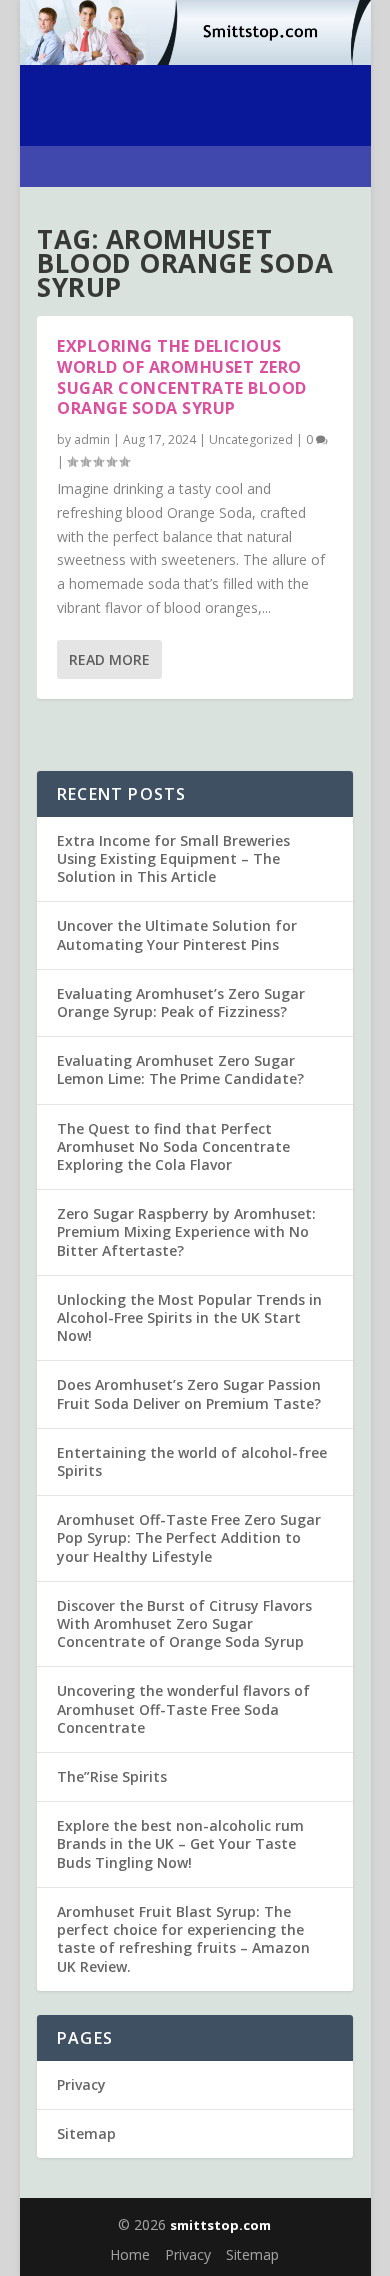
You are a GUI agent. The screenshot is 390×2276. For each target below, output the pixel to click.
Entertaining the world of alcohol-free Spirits (192, 1461)
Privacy (81, 2084)
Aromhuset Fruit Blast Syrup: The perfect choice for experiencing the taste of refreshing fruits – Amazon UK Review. (183, 1939)
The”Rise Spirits (112, 1776)
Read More (109, 659)
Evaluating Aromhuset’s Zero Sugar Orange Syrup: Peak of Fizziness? (181, 1002)
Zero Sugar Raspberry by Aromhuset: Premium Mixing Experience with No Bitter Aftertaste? (186, 1231)
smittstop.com (220, 2225)
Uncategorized (251, 439)
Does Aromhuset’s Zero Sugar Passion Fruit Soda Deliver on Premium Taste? (189, 1393)
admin (92, 439)
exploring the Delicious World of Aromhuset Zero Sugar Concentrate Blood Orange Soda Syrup (182, 377)
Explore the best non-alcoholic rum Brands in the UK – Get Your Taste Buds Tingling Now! (180, 1843)
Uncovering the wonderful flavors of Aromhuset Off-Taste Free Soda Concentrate (183, 1708)
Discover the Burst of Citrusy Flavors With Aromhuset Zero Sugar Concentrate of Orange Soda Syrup (184, 1623)
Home (130, 2254)
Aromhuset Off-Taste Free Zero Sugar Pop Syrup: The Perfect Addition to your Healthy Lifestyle (189, 1537)
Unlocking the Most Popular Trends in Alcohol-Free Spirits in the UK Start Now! (189, 1317)
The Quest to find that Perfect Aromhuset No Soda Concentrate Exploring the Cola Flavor (173, 1146)
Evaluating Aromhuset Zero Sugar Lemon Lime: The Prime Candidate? (180, 1069)
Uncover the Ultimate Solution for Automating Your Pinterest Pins (177, 934)
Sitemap (86, 2133)
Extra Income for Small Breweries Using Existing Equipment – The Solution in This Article (173, 858)
